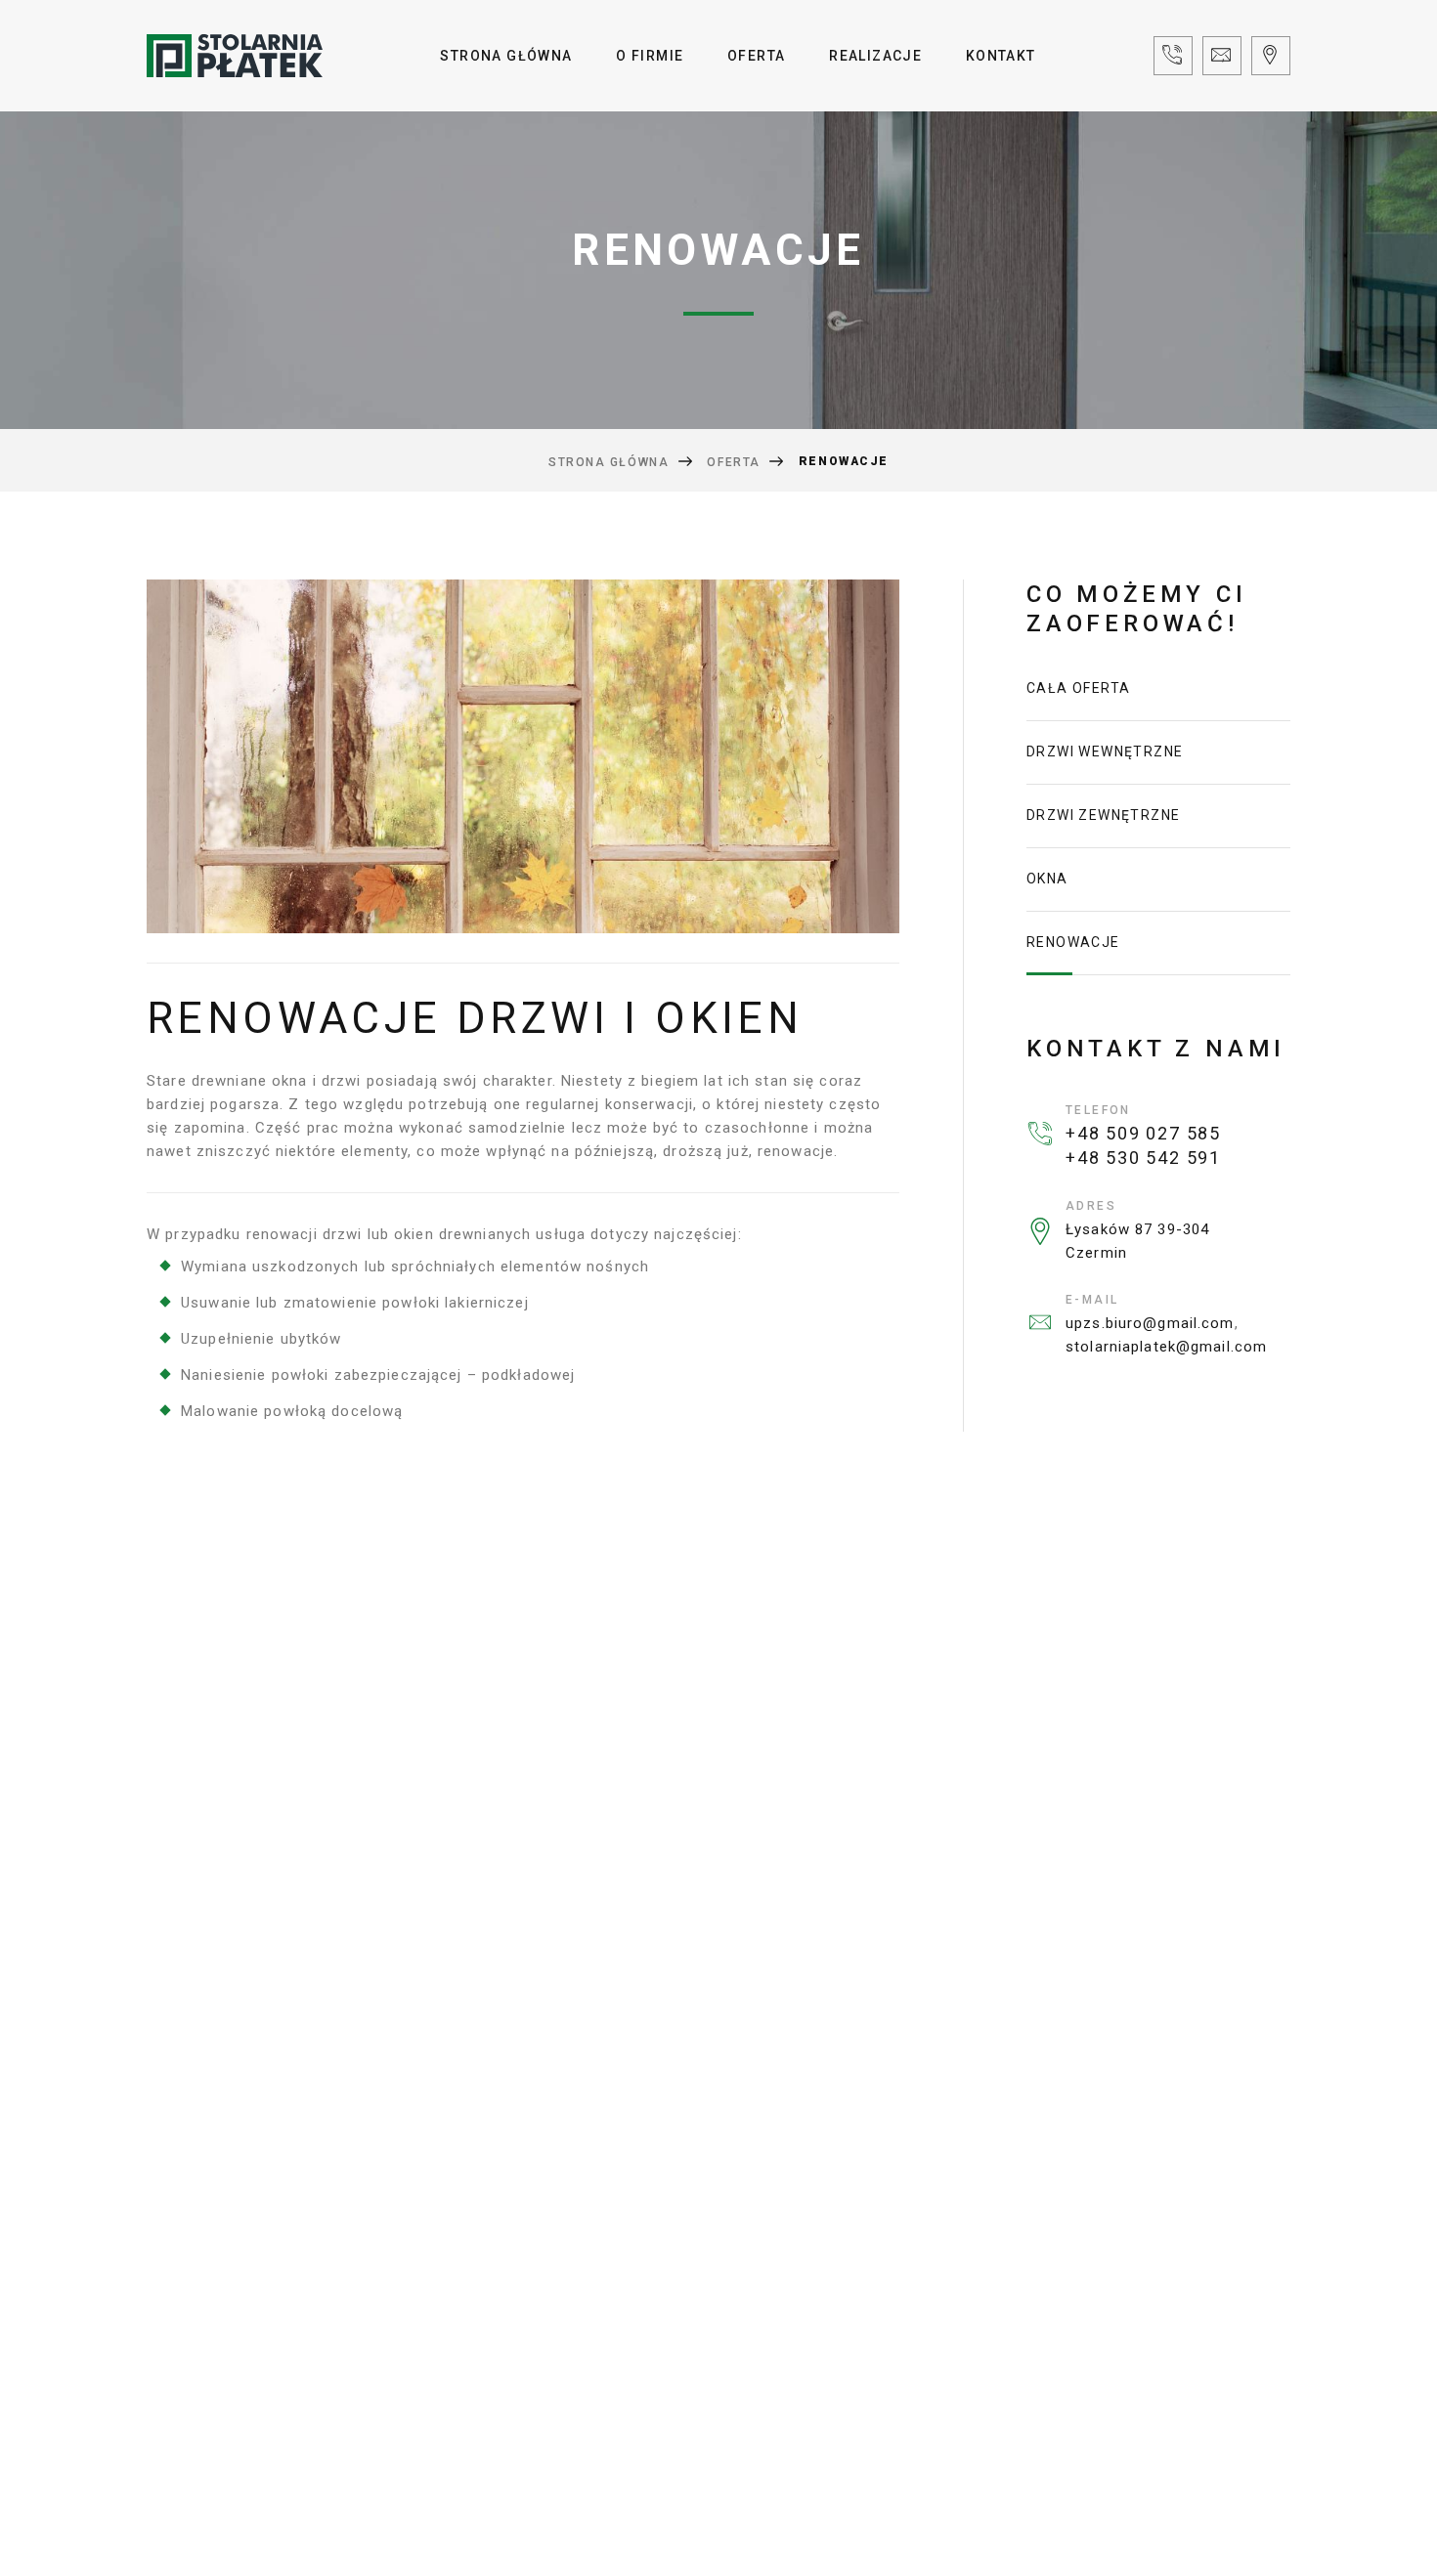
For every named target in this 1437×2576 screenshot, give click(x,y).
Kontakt (1001, 56)
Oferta (756, 56)
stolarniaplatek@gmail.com (1166, 1347)
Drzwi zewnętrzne (1103, 815)
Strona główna (506, 56)
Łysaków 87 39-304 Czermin (1137, 1241)
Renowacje (1073, 942)
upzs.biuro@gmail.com (1150, 1323)
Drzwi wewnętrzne (1105, 751)
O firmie (650, 56)
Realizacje (875, 56)
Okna (1047, 879)
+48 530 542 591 (1143, 1158)
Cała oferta (1078, 688)
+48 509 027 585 (1143, 1133)
